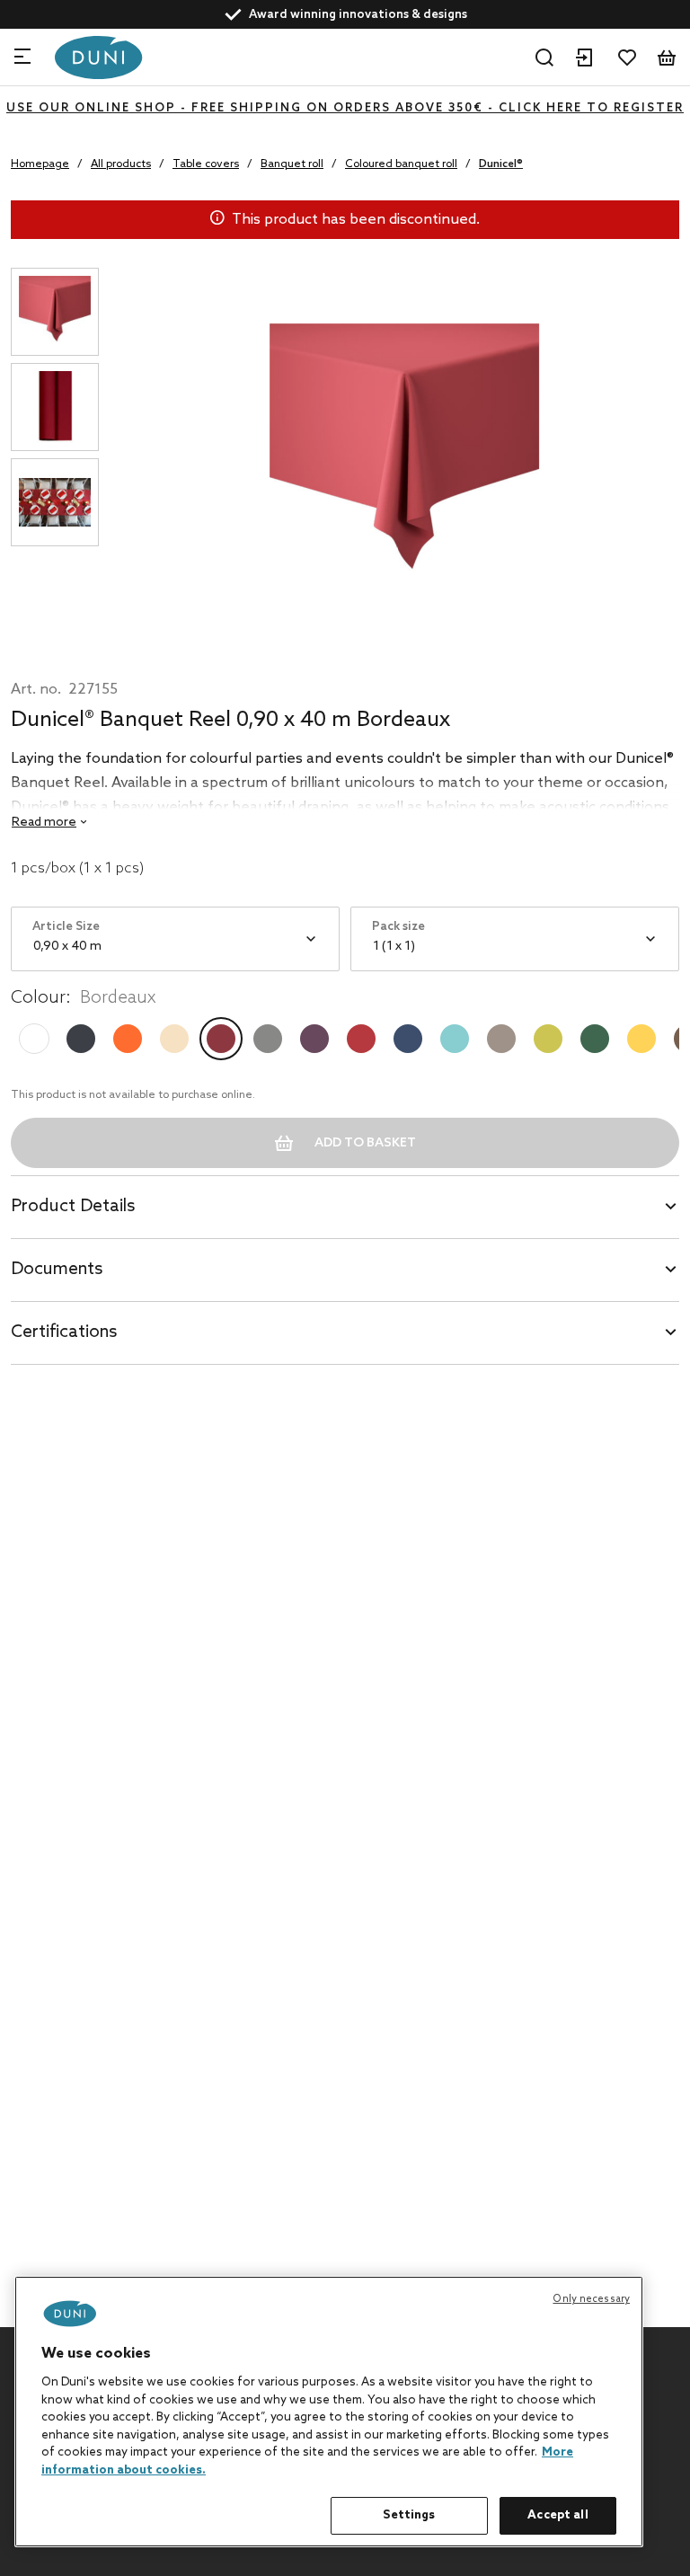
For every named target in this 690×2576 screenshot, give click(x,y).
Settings (409, 2515)
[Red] (361, 1039)
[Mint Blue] (455, 1039)
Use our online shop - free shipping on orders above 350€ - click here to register (345, 108)
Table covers (206, 164)
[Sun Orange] (128, 1039)
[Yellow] (641, 1039)
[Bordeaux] (221, 1039)
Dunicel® (501, 164)
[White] (34, 1039)
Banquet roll (292, 164)
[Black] (81, 1039)
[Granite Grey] (268, 1039)
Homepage (40, 164)
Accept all (557, 2515)
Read (44, 823)
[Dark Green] (595, 1039)
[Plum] (314, 1039)
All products (121, 164)
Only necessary (591, 2299)
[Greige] (501, 1039)
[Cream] (174, 1039)
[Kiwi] (548, 1039)
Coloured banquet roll (401, 164)
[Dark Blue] (408, 1039)
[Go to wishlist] (627, 58)
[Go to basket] (667, 58)
